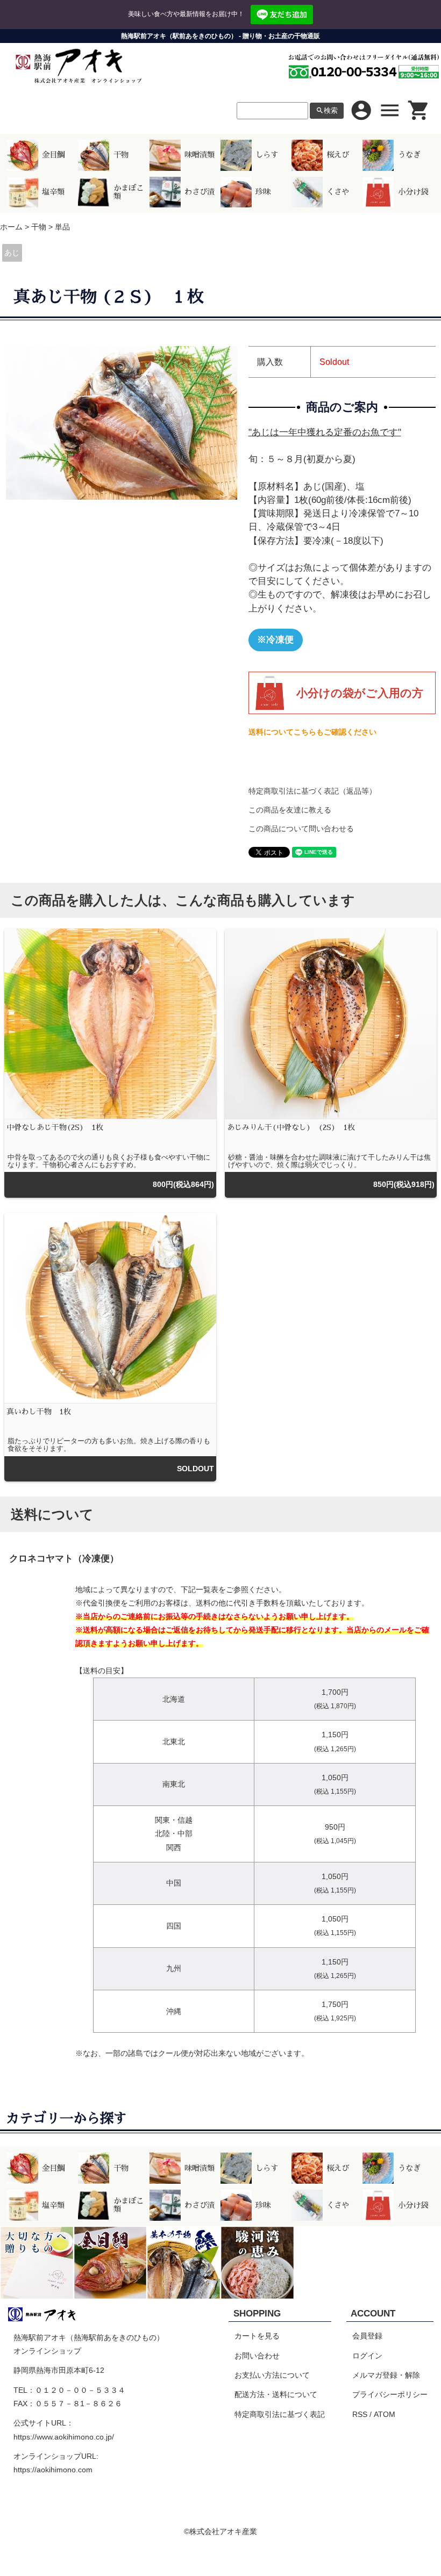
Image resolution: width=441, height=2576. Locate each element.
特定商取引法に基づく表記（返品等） (312, 791)
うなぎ (409, 155)
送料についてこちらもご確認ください (312, 732)
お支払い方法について (272, 2375)
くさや (338, 192)
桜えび (338, 155)
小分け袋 (413, 192)
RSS (360, 2414)
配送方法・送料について (276, 2394)
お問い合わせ (257, 2356)
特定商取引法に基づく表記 (280, 2414)
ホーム (11, 227)
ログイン (367, 2356)
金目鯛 (53, 155)
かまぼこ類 (129, 192)
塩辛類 (53, 192)
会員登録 (367, 2336)
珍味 (263, 192)
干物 (121, 155)
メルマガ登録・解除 (386, 2375)
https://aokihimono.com (53, 2470)
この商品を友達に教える (290, 810)
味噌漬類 (200, 155)
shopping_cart (419, 110)
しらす (267, 155)
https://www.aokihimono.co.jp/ (64, 2437)
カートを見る (257, 2336)
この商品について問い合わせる (301, 829)
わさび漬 (200, 192)
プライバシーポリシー (390, 2394)
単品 (62, 227)
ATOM (385, 2414)
